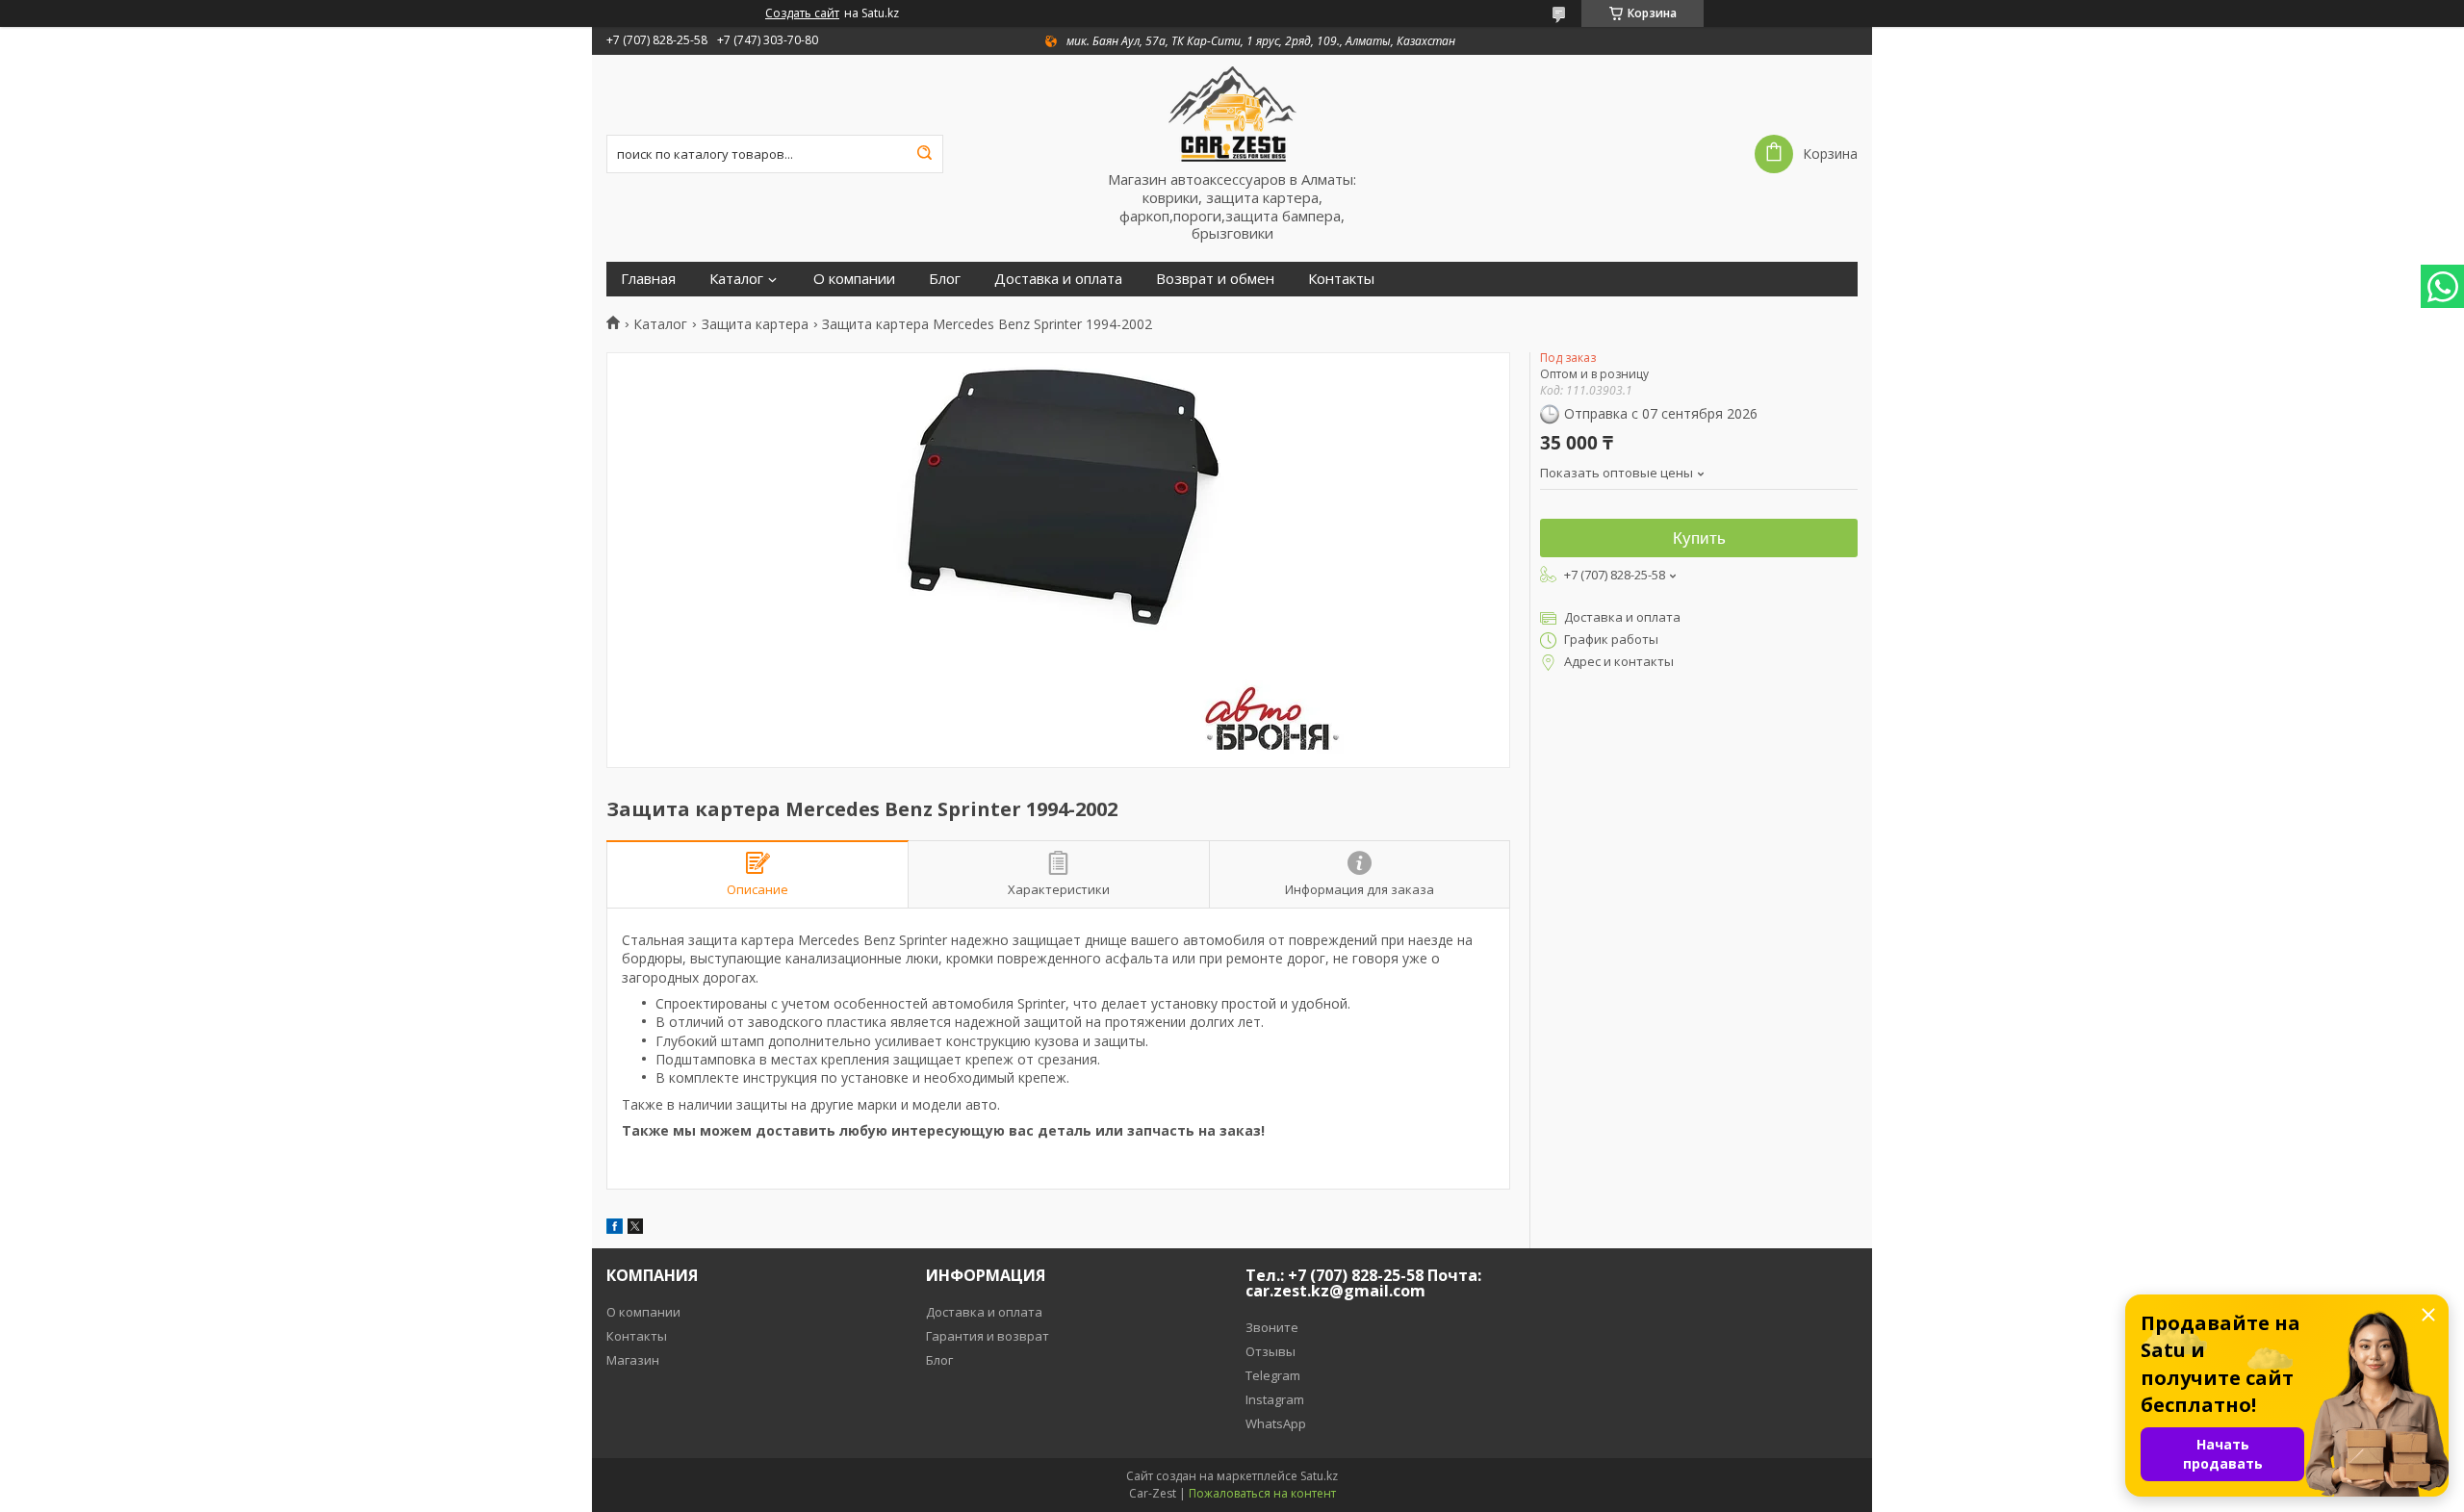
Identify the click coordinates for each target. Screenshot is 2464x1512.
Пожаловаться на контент (1262, 1493)
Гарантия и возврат (988, 1336)
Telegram (1273, 1375)
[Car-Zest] (1232, 113)
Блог (945, 279)
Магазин (633, 1360)
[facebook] (615, 1229)
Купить (1699, 538)
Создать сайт (802, 13)
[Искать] (924, 154)
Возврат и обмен (1215, 279)
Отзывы (1270, 1351)
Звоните (1272, 1327)
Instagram (1275, 1399)
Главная (648, 279)
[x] (635, 1229)
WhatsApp (1276, 1423)
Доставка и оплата (1058, 279)
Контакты (1341, 279)
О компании (854, 279)
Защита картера (755, 324)
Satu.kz (1319, 1476)
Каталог (736, 279)
